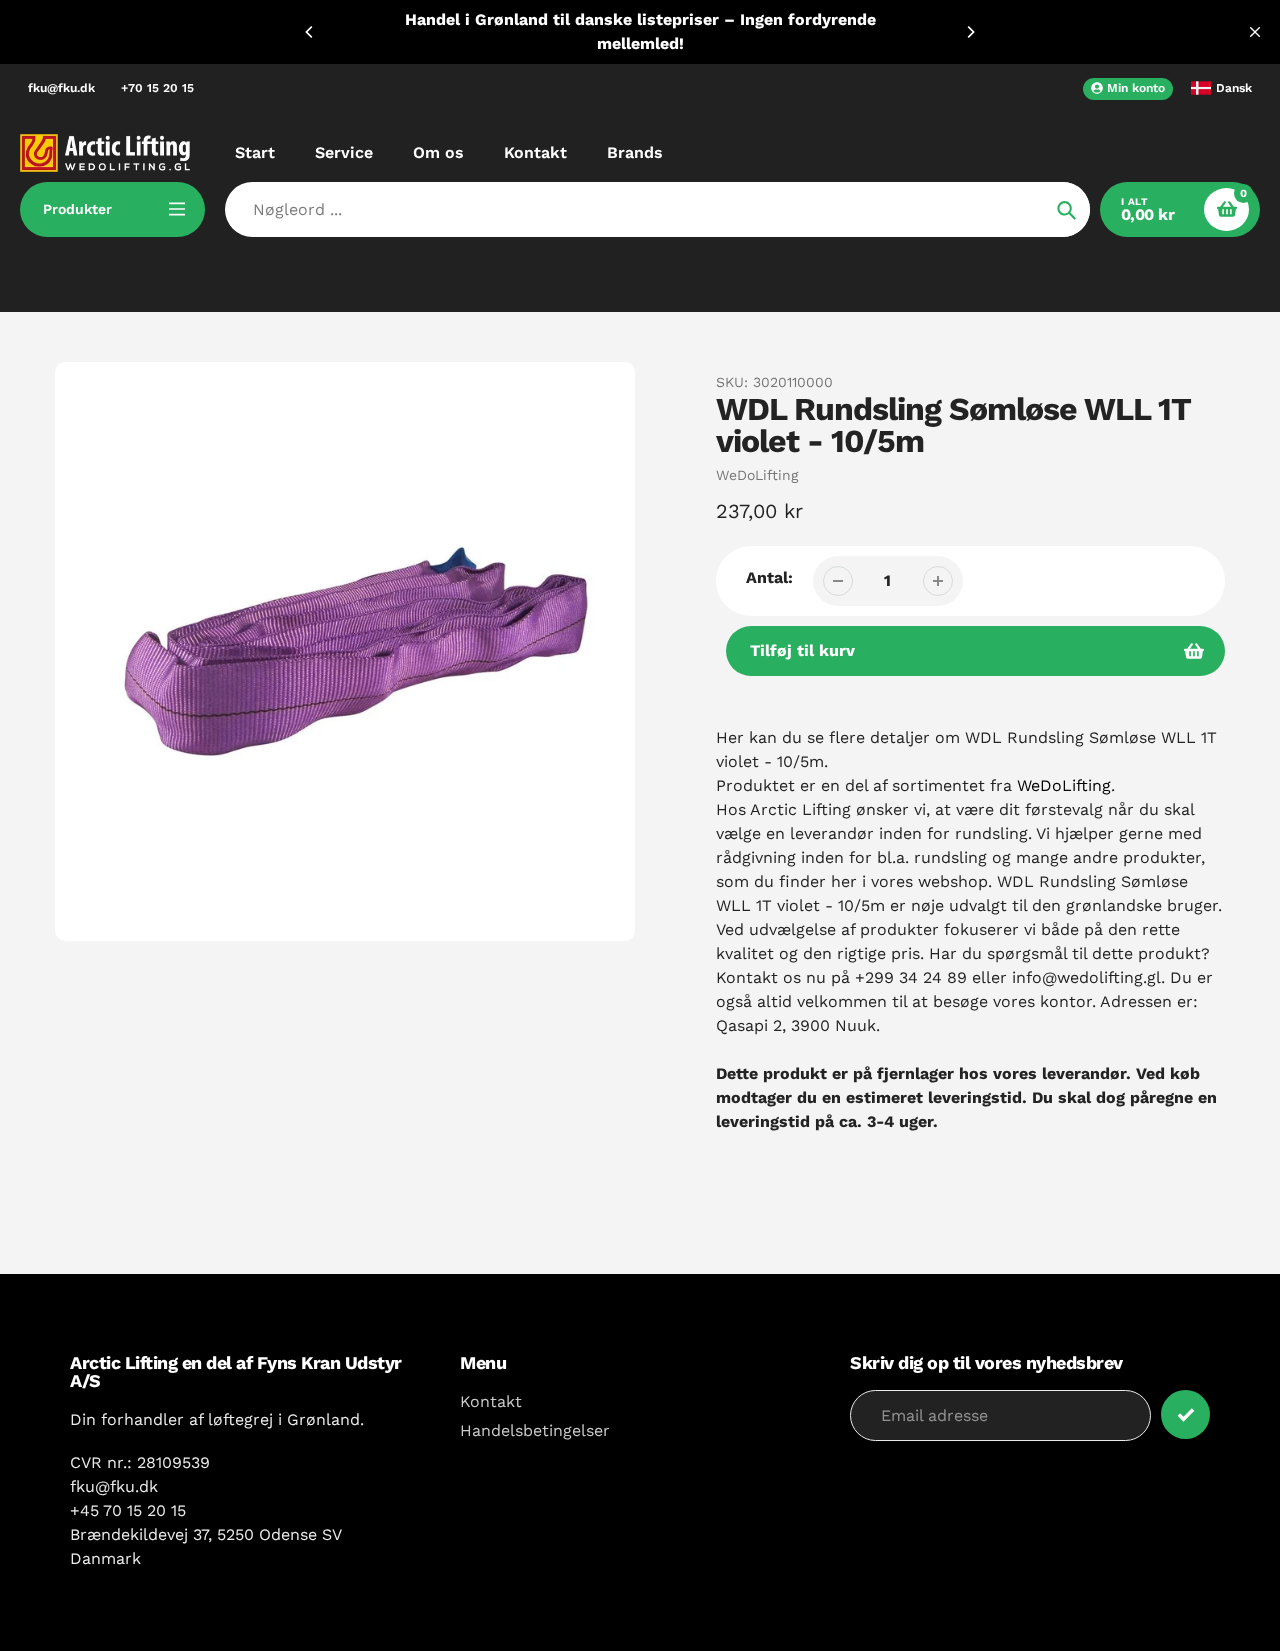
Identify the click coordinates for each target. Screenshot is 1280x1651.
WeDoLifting (757, 475)
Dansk (1234, 88)
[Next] (970, 32)
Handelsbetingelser (535, 1430)
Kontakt (491, 1401)
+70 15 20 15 (157, 88)
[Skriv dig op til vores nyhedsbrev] (1185, 1414)
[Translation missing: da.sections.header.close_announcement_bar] (1255, 32)
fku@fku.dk (61, 88)
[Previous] (310, 32)
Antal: (769, 577)
